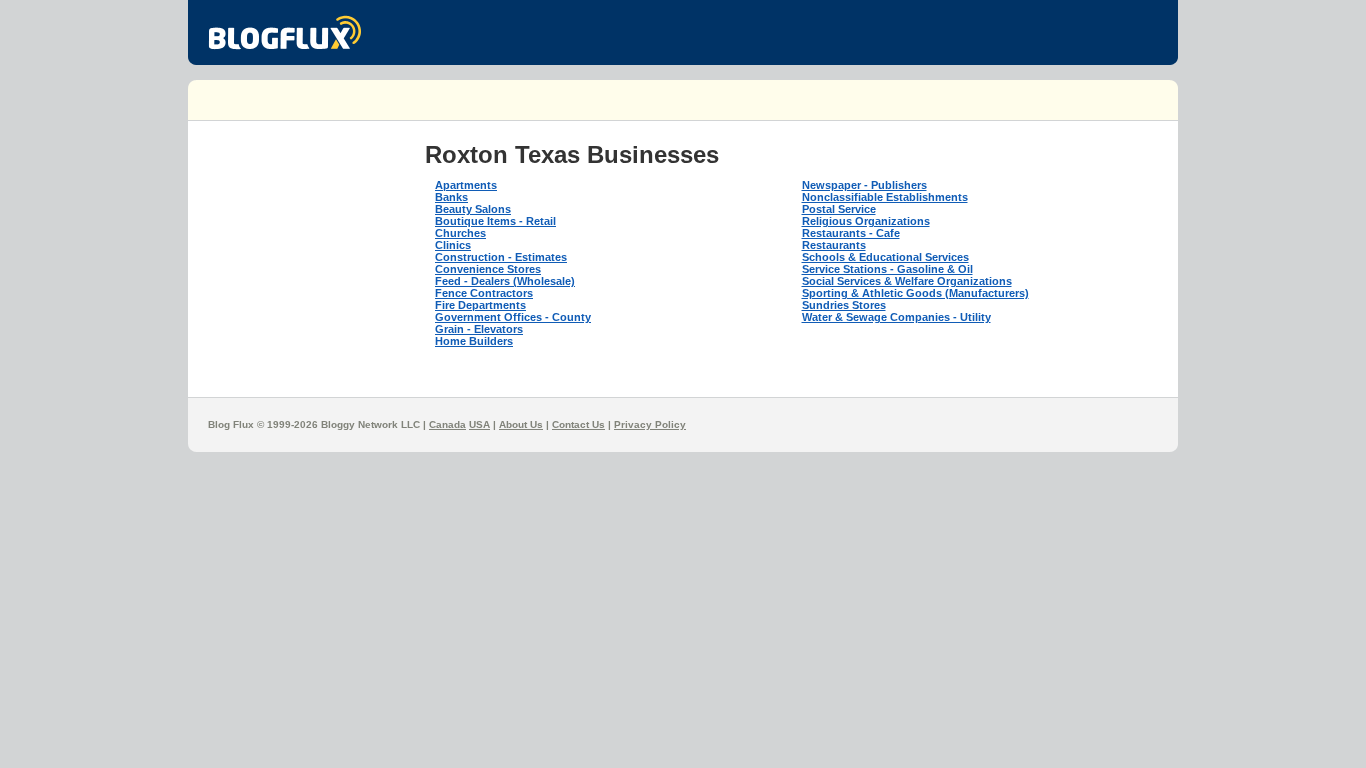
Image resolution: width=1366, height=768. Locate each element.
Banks (451, 197)
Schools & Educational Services (885, 257)
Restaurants (834, 245)
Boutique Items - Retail (495, 221)
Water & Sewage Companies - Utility (896, 317)
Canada (447, 424)
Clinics (453, 245)
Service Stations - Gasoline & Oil (887, 269)
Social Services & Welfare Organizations (907, 281)
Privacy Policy (650, 424)
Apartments (466, 185)
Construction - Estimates (501, 257)
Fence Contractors (484, 293)
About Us (521, 424)
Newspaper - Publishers (864, 185)
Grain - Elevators (479, 329)
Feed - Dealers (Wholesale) (505, 281)
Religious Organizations (866, 221)
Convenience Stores (488, 269)
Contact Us (578, 424)
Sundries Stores (844, 305)
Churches (460, 233)
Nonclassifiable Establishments (885, 197)
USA (479, 424)
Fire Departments (480, 305)
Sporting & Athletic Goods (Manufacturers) (915, 293)
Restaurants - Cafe (851, 233)
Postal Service (839, 209)
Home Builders (474, 341)
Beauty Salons (473, 209)
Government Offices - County (513, 317)
